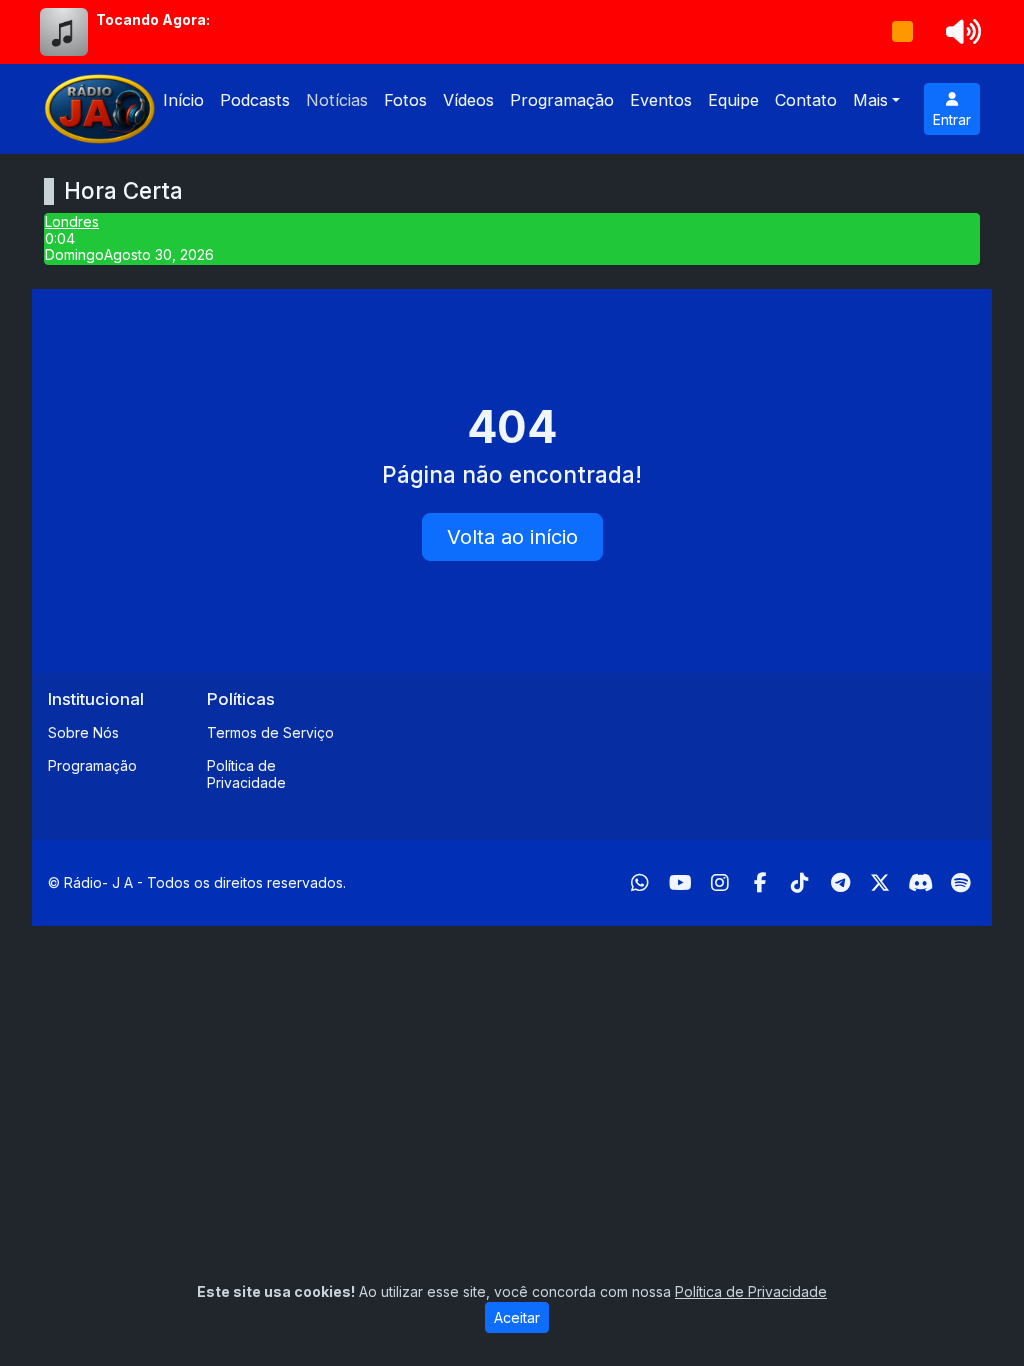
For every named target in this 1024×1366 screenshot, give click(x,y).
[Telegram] (840, 883)
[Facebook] (760, 883)
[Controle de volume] (960, 32)
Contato (806, 100)
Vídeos (468, 100)
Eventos (661, 100)
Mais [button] (870, 100)
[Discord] (920, 883)
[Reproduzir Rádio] (903, 32)
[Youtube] (680, 883)
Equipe (733, 100)
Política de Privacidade (246, 774)
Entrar (952, 119)
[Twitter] (880, 883)
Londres (72, 221)
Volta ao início (512, 537)
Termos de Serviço (270, 732)
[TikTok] (800, 883)
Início (183, 100)
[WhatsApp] (640, 883)
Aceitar (517, 1317)
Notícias (337, 100)
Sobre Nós (83, 732)
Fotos (405, 100)
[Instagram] (720, 883)
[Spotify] (960, 883)
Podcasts (255, 100)
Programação (562, 100)
